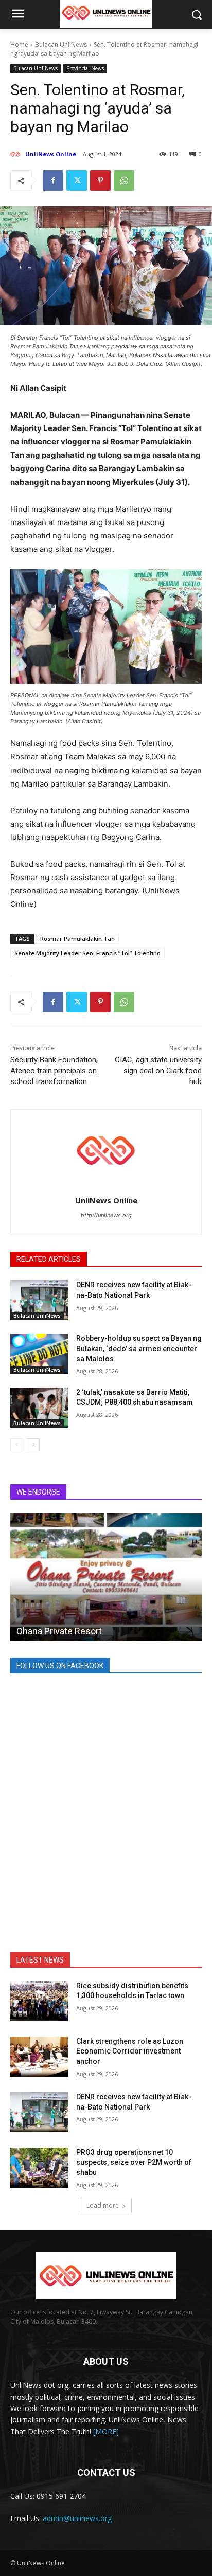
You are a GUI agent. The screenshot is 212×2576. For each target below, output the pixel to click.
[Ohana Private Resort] (106, 1577)
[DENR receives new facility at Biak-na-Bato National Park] (39, 1300)
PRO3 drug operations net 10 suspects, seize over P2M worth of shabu (134, 2162)
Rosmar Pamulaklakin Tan (77, 938)
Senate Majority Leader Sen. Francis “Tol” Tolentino (87, 953)
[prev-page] (17, 1445)
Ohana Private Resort (59, 1631)
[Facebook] (53, 180)
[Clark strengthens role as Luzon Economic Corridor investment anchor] (39, 2057)
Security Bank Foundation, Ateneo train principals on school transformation (54, 1071)
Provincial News (85, 68)
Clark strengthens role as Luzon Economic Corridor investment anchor (130, 2051)
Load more (103, 2205)
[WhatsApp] (124, 180)
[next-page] (33, 1445)
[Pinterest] (100, 180)
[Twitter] (77, 180)
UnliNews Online (51, 154)
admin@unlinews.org (77, 2518)
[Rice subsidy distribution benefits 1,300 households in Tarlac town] (39, 2001)
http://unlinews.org (106, 1215)
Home (19, 44)
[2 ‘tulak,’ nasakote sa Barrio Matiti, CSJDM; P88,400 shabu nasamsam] (39, 1408)
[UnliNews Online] (17, 154)
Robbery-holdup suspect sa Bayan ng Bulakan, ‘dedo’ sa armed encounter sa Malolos (139, 1348)
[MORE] (106, 2431)
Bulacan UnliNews (61, 44)
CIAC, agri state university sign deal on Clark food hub (158, 1071)
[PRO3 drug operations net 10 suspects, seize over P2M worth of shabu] (39, 2168)
